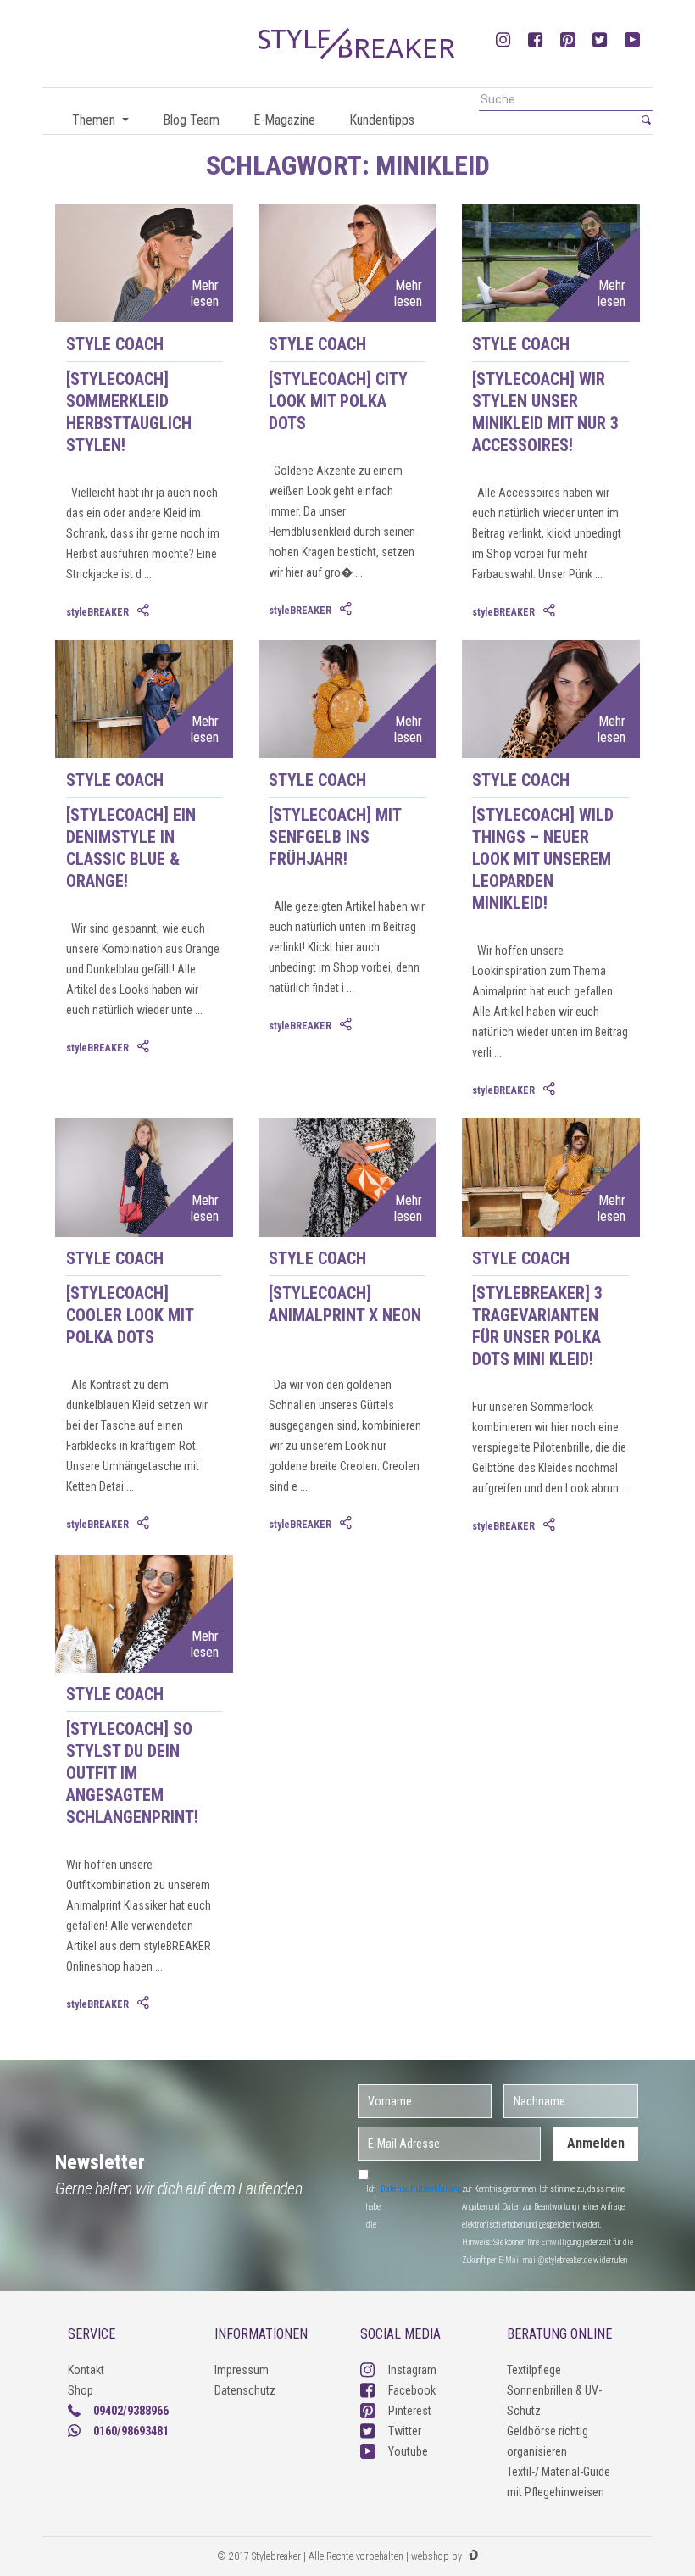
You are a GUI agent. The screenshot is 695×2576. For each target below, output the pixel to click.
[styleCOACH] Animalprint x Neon (345, 1304)
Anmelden (596, 2143)
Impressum (242, 2370)
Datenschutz (245, 2390)
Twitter (405, 2431)
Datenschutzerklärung (421, 2189)
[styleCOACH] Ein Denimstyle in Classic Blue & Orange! (131, 848)
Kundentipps (382, 120)
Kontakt (86, 2370)
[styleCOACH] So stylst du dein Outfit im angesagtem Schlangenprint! (132, 1773)
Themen (95, 120)
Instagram (412, 2370)
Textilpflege (534, 2370)
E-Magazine (284, 120)
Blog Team (191, 120)
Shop (81, 2390)
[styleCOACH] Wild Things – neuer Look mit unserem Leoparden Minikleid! (543, 859)
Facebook (412, 2390)
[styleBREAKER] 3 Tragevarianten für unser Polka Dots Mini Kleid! (537, 1326)
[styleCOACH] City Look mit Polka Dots (338, 401)
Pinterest (410, 2411)
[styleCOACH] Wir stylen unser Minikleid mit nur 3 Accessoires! (545, 412)
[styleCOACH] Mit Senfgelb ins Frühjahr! (335, 837)
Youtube (408, 2451)
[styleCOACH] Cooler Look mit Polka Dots (130, 1315)
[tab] (145, 611)
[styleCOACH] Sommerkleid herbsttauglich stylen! (129, 412)
